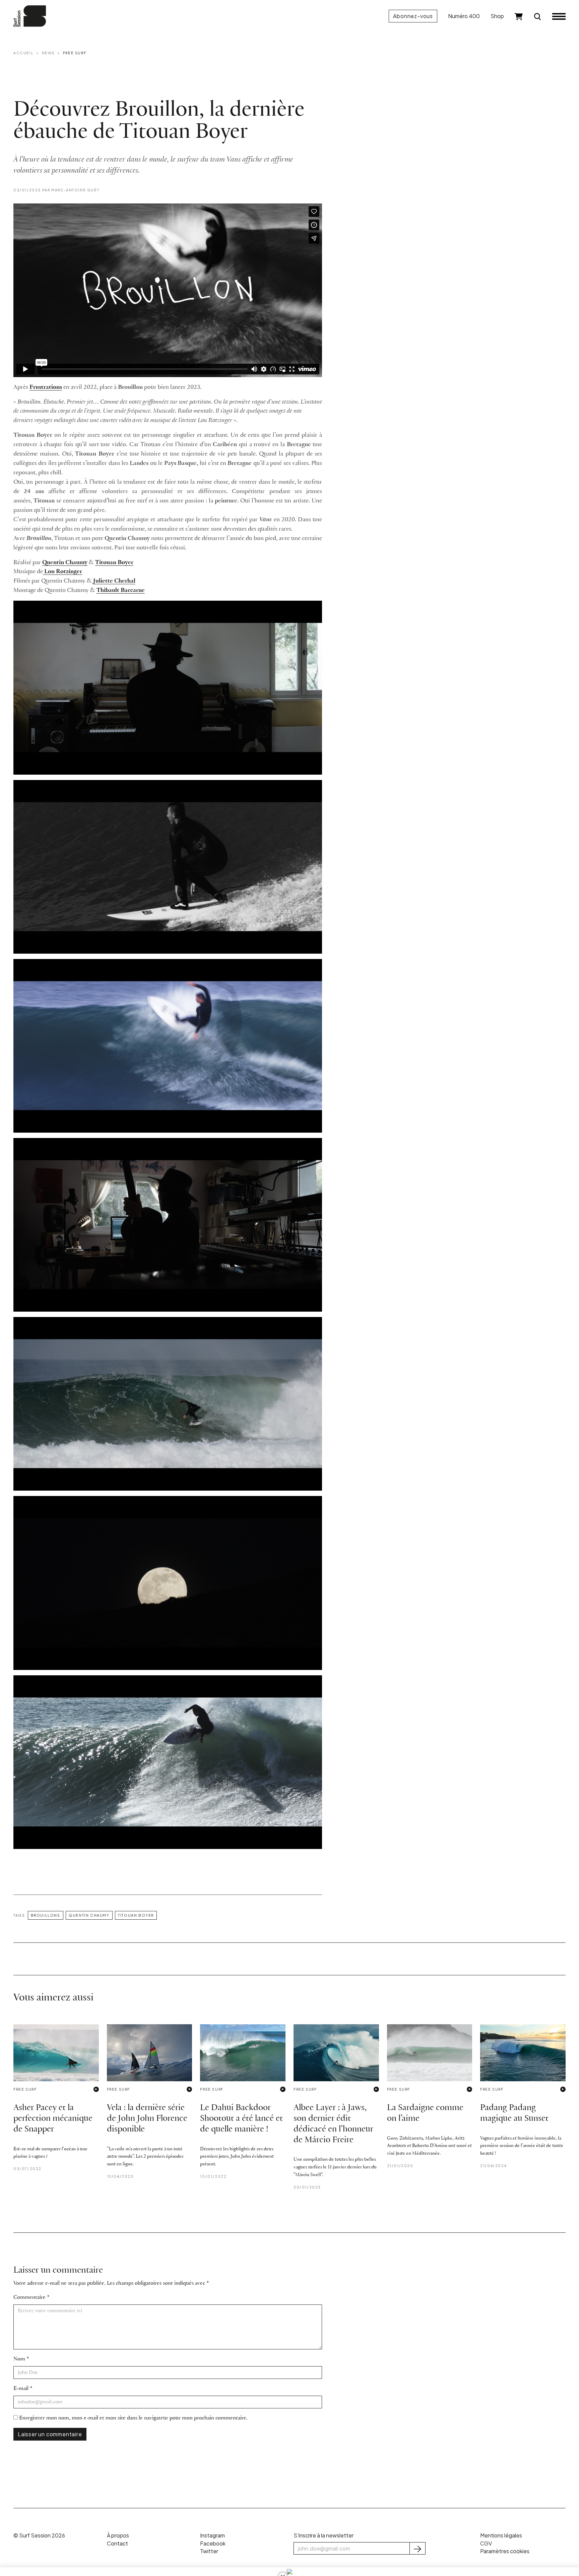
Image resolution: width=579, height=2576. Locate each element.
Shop (497, 16)
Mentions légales (501, 2535)
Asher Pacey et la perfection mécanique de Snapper (53, 2119)
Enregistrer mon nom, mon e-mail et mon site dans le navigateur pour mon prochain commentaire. (133, 2418)
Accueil (23, 53)
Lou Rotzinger (62, 572)
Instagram (212, 2535)
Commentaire (29, 2297)
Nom (19, 2359)
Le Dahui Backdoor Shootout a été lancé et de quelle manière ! (241, 2119)
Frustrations (46, 387)
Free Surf (75, 53)
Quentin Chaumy (65, 563)
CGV (486, 2543)
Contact (117, 2543)
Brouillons (46, 1915)
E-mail (21, 2388)
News (48, 53)
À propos (118, 2535)
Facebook (213, 2543)
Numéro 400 (464, 16)
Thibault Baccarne (121, 590)
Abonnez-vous (413, 16)
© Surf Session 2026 (39, 2535)
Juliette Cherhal (114, 581)
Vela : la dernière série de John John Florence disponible (147, 2119)
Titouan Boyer (114, 563)
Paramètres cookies (505, 2551)
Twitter (209, 2551)
